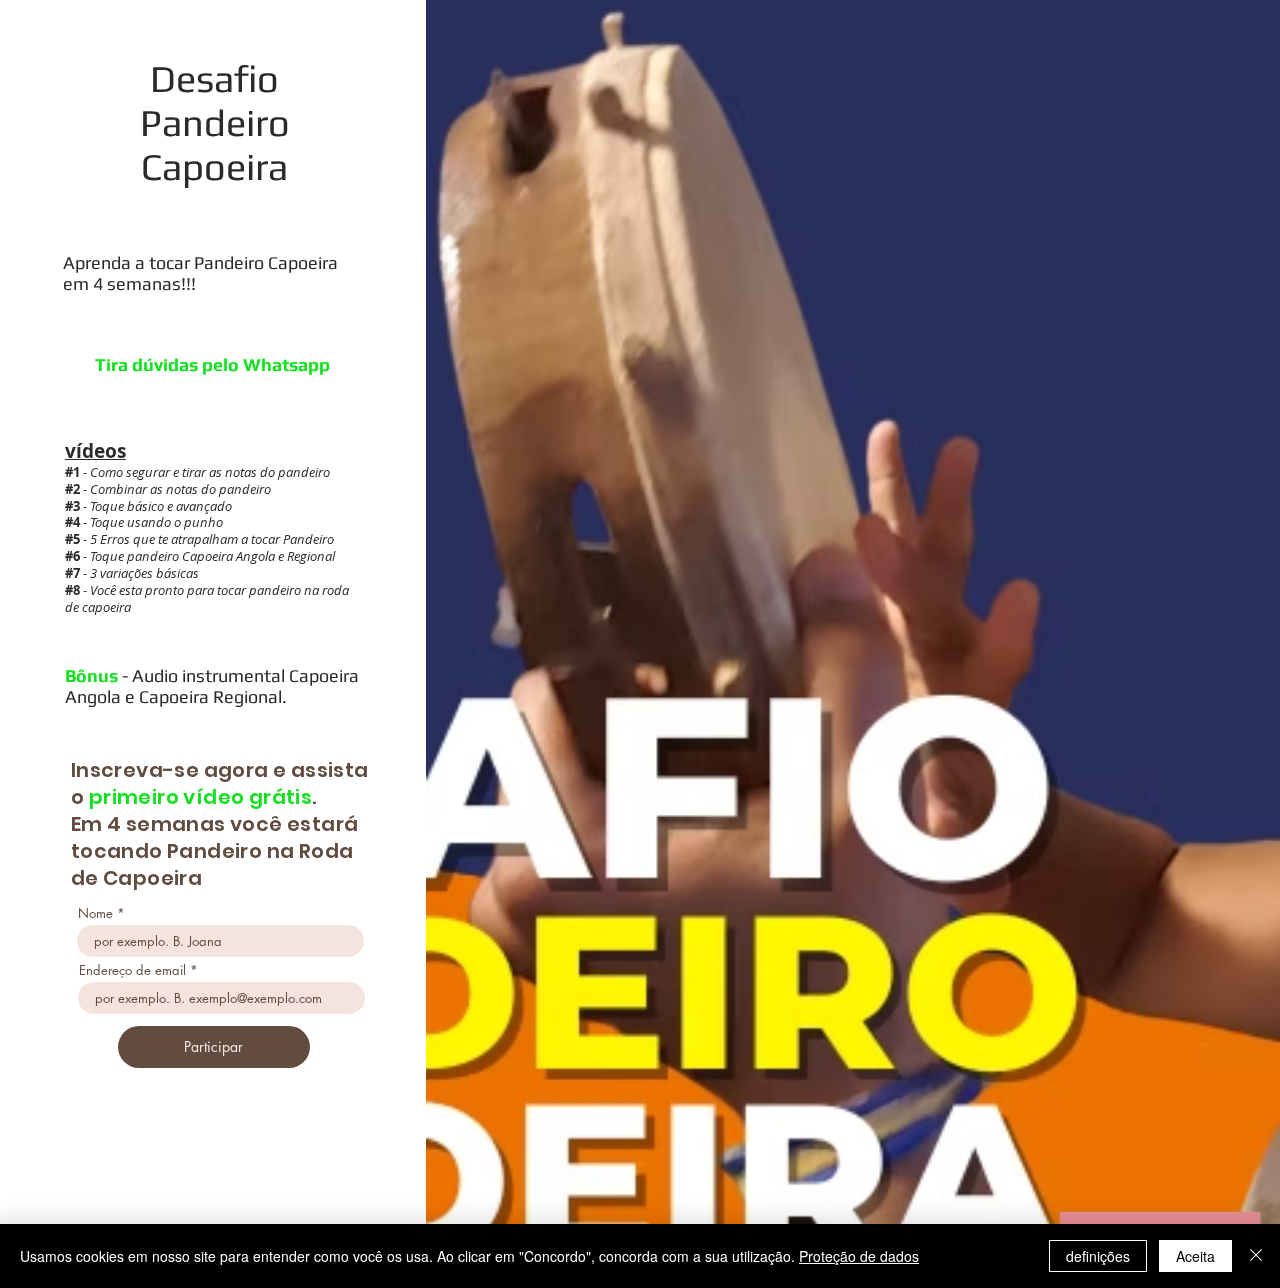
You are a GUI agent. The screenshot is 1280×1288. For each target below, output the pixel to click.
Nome (95, 913)
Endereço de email (132, 970)
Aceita (1195, 1256)
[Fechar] (1256, 1256)
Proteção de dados (859, 1256)
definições (1098, 1256)
